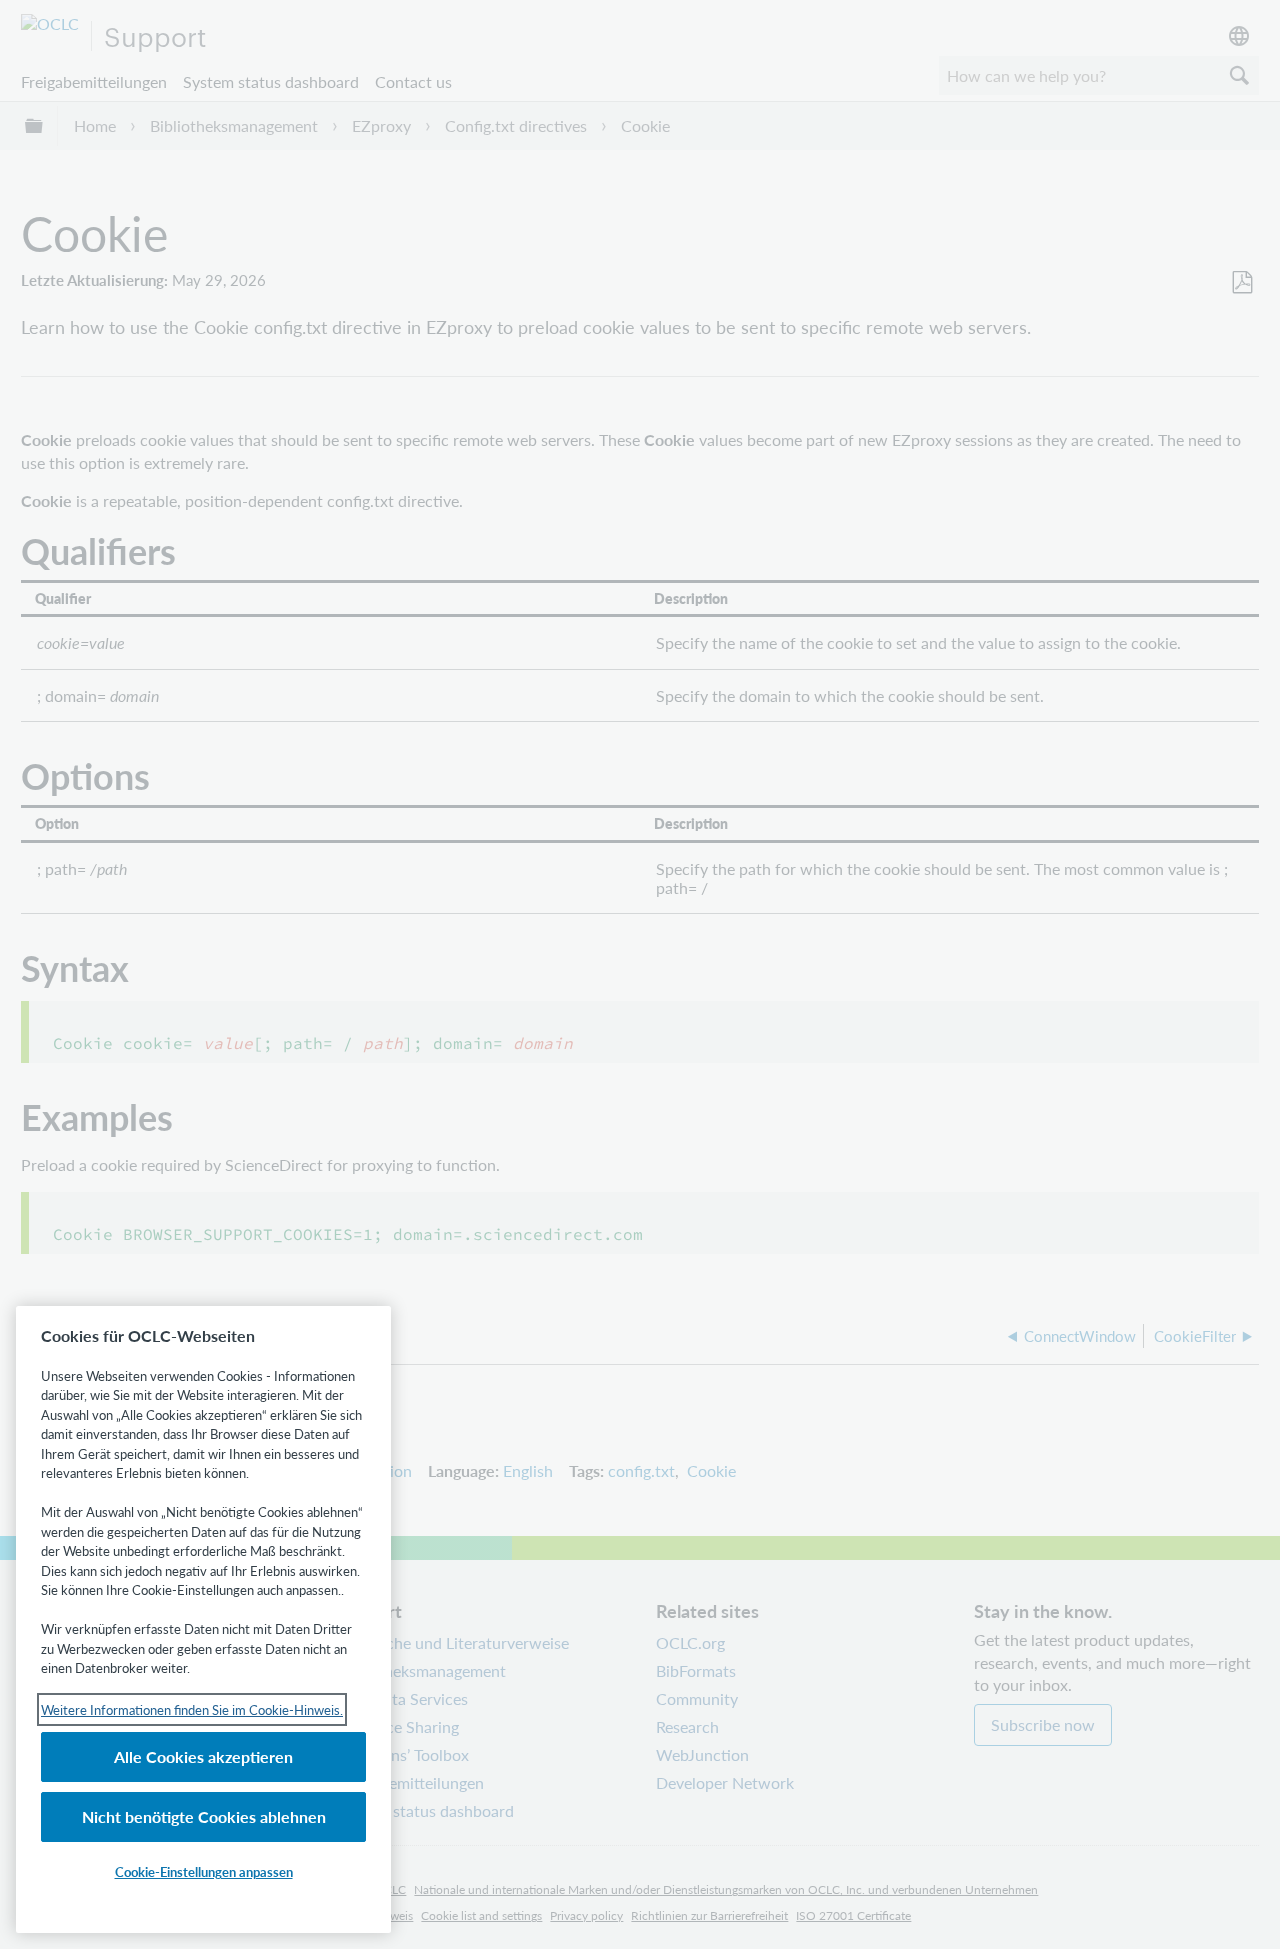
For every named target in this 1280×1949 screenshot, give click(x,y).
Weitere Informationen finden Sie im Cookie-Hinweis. (192, 1709)
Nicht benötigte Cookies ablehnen (204, 1816)
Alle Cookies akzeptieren (203, 1756)
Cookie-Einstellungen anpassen (204, 1871)
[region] (203, 1619)
